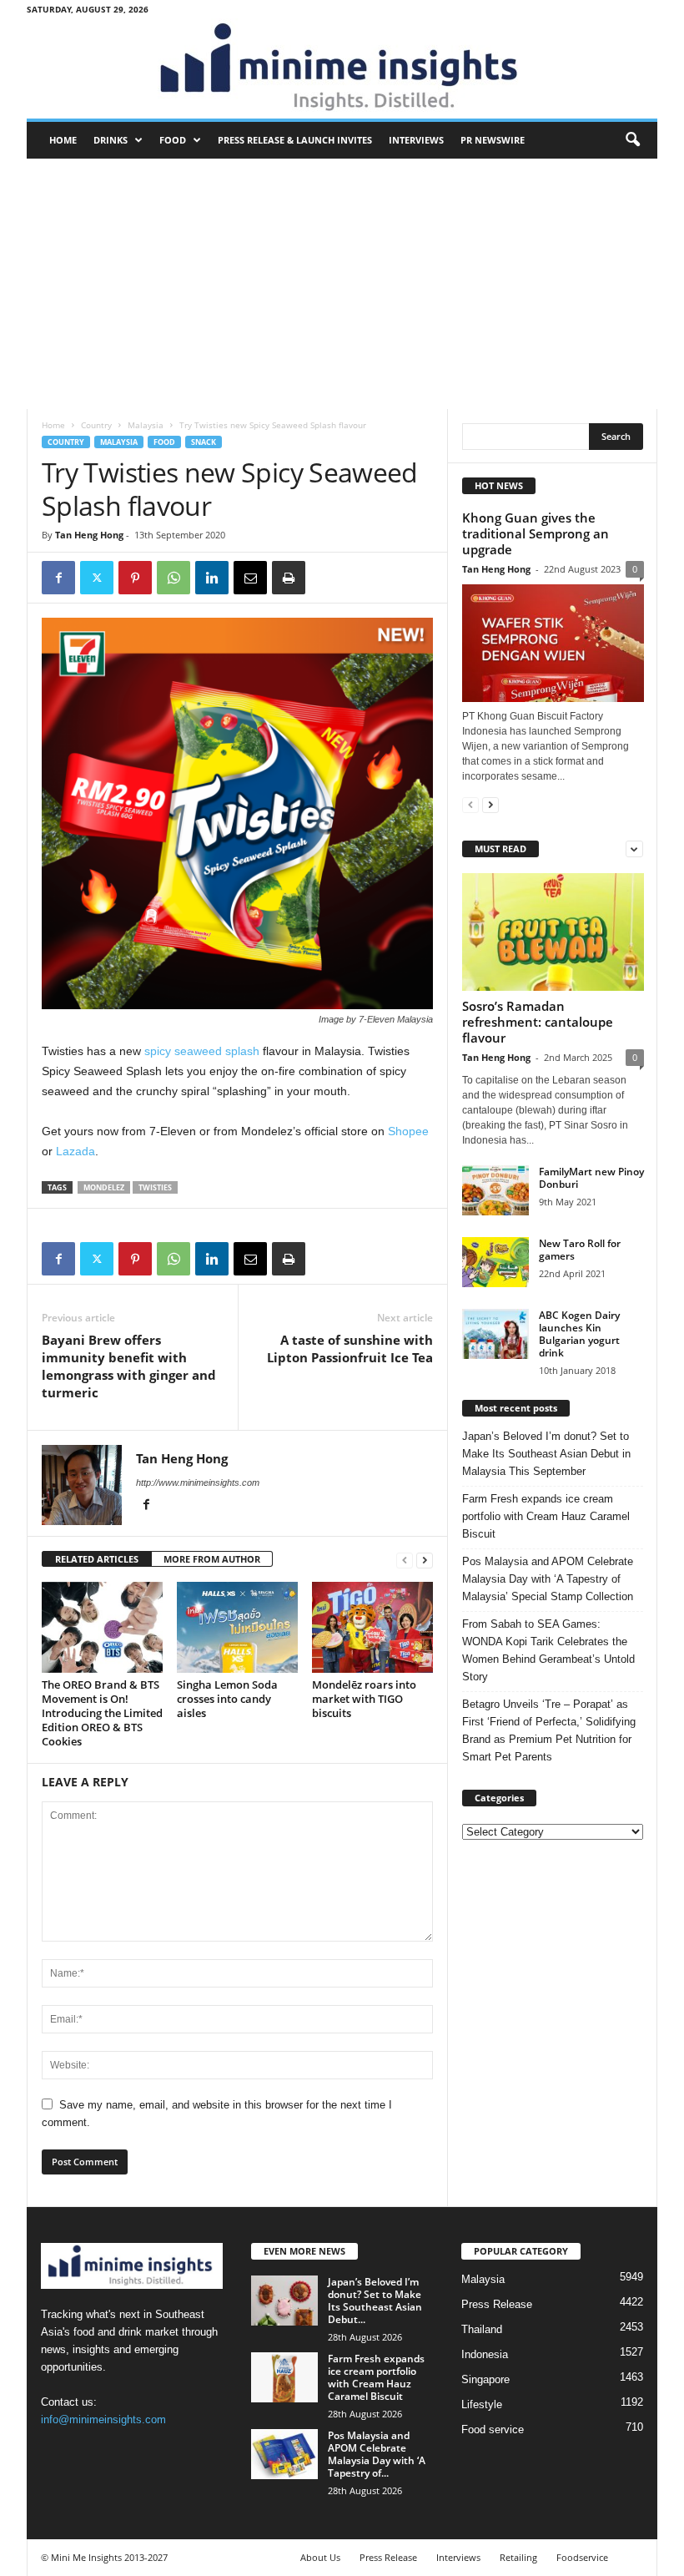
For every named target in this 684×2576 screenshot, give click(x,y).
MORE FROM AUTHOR (212, 1559)
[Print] (289, 578)
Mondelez (104, 1187)
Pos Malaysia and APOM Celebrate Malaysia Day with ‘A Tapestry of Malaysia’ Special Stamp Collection (548, 1579)
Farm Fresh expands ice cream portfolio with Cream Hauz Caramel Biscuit (546, 1516)
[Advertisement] (342, 284)
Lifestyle (482, 2404)
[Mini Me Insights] (342, 68)
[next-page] (425, 1560)
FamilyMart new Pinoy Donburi (591, 1178)
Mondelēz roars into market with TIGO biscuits (364, 1699)
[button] (632, 140)
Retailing (518, 2557)
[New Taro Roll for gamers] (495, 1262)
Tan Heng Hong (89, 535)
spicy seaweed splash (202, 1051)
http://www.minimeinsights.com (198, 1482)
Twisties (155, 1187)
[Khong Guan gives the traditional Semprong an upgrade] (553, 643)
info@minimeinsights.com (103, 2419)
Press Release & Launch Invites (295, 140)
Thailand (482, 2329)
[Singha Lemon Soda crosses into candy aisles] (237, 1627)
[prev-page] (405, 1560)
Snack (204, 442)
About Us (320, 2557)
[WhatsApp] (174, 578)
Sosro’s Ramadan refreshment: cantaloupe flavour (538, 1022)
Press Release (497, 2304)
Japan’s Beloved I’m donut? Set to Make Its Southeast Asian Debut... (375, 2301)
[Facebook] (58, 578)
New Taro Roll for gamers (580, 1250)
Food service (493, 2430)
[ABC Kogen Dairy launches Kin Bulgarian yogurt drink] (495, 1334)
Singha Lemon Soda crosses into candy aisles (227, 1699)
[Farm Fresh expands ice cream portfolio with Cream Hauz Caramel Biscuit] (284, 2377)
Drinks (111, 140)
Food (173, 140)
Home (63, 140)
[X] (97, 578)
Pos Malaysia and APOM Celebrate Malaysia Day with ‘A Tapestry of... (377, 2454)
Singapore (485, 2379)
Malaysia (146, 425)
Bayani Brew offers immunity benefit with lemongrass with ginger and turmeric (129, 1366)
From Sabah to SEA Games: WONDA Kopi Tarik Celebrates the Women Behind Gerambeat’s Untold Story (548, 1650)
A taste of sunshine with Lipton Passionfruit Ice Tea (350, 1349)
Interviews (416, 140)
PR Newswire (493, 140)
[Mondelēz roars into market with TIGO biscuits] (372, 1627)
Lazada (75, 1151)
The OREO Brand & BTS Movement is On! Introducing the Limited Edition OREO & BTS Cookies (102, 1713)
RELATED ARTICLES (97, 1559)
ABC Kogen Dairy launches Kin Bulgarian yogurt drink (579, 1334)
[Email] (250, 578)
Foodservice (582, 2557)
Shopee (408, 1131)
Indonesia (485, 2354)
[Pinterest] (135, 578)
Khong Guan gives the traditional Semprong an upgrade (536, 533)
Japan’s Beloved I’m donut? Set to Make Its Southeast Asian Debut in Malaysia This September (546, 1454)
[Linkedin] (212, 578)
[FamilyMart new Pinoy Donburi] (495, 1190)
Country (96, 425)
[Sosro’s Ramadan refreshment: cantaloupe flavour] (553, 932)
